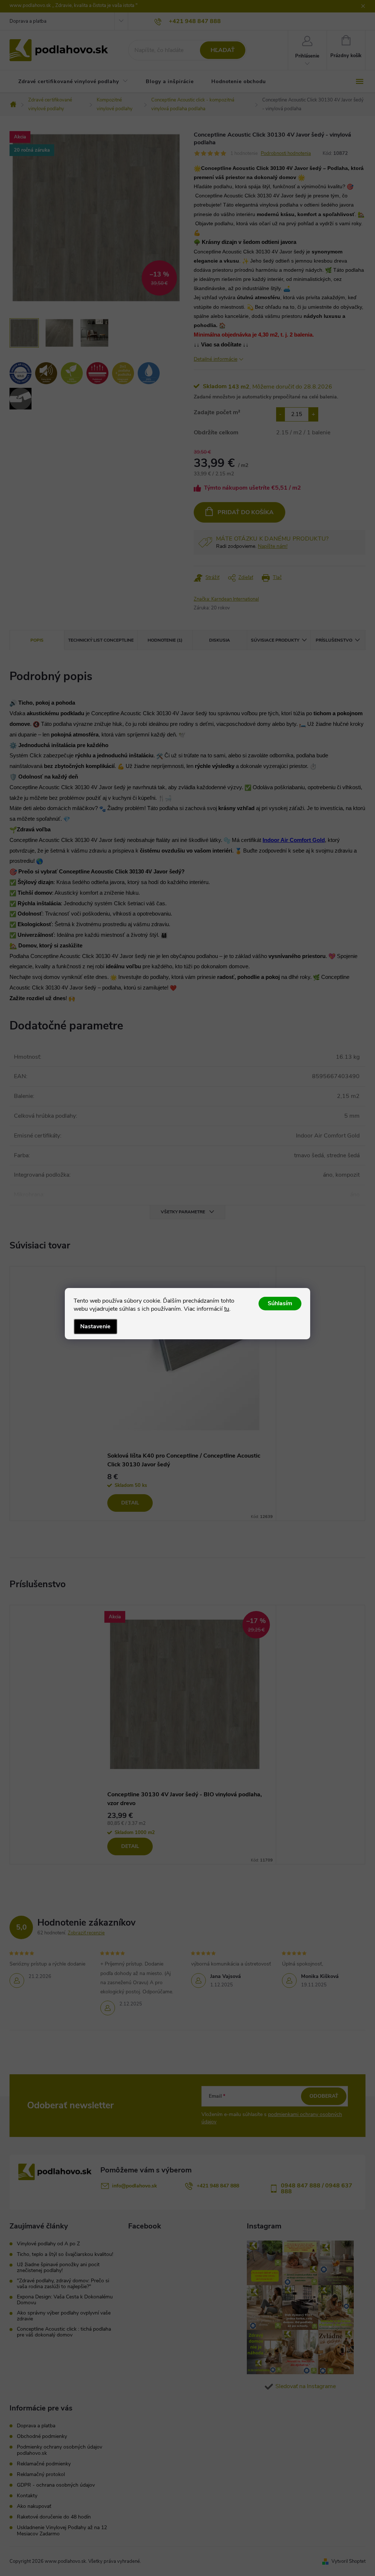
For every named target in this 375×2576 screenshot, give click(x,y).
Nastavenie (95, 1326)
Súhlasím (280, 1303)
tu (227, 1309)
